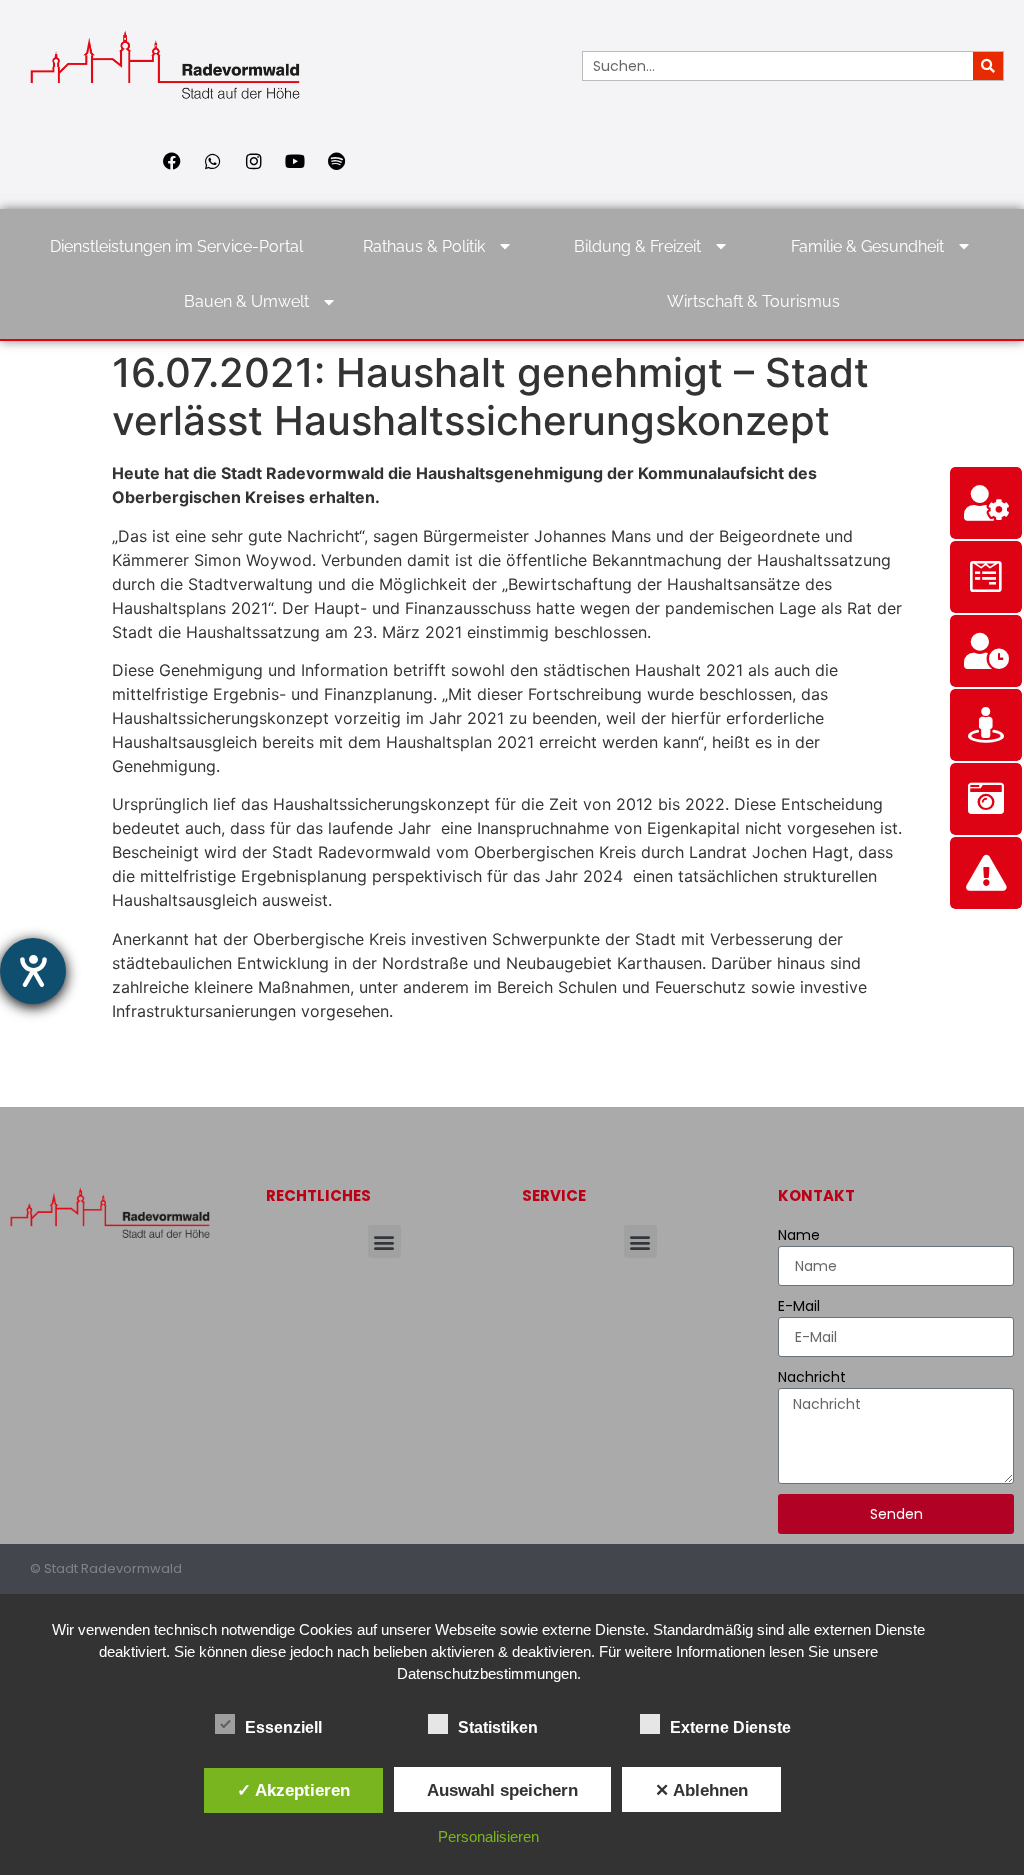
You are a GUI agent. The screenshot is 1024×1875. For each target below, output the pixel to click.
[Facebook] (172, 161)
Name (799, 1235)
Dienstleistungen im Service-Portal (176, 246)
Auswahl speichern (502, 1790)
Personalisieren (488, 1836)
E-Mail (799, 1306)
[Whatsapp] (213, 161)
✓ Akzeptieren (293, 1790)
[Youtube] (295, 161)
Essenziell (283, 1727)
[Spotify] (336, 161)
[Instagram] (254, 161)
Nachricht (812, 1377)
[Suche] (988, 66)
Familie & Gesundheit (867, 246)
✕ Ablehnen (701, 1790)
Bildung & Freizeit (637, 246)
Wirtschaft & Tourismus (753, 301)
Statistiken (498, 1727)
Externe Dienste (730, 1727)
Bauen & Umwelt (246, 301)
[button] (384, 1241)
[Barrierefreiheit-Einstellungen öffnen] (33, 971)
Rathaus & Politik (424, 246)
